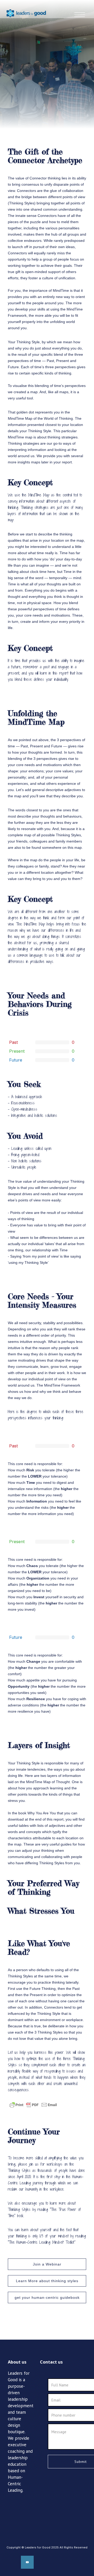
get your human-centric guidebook (47, 2297)
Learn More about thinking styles (47, 2281)
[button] (82, 9)
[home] (23, 9)
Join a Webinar (47, 2264)
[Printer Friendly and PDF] (33, 2105)
